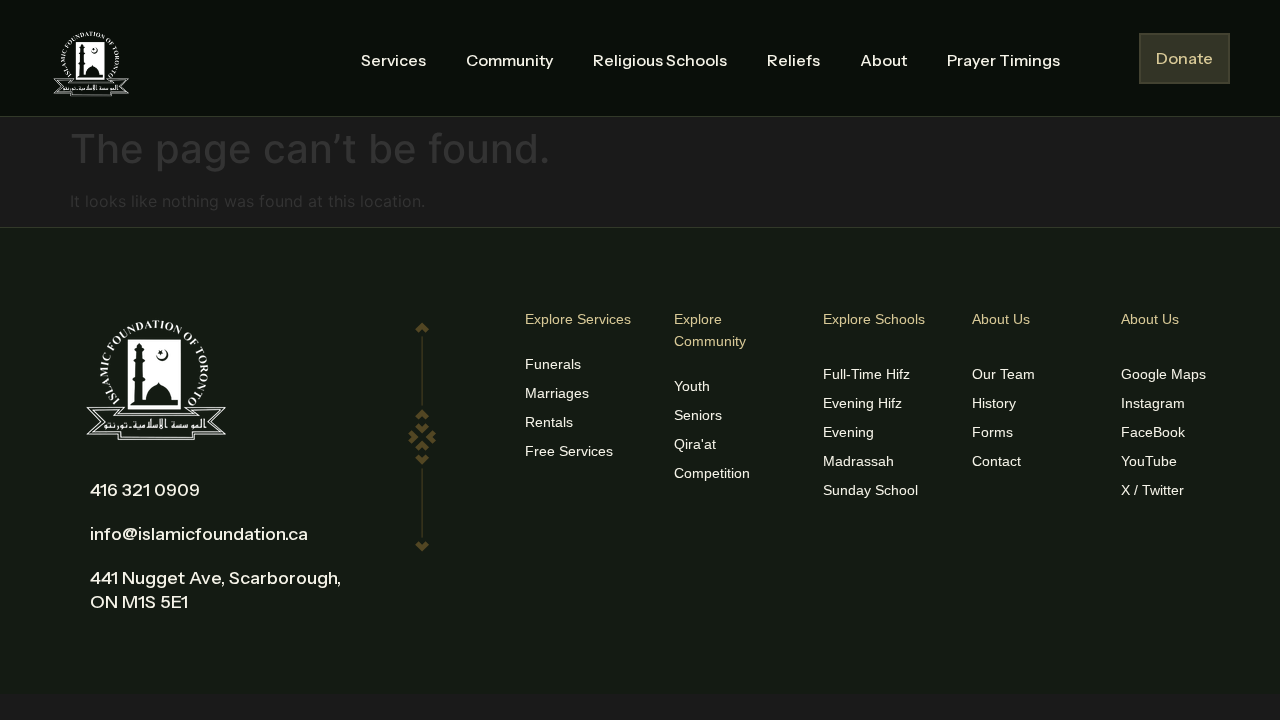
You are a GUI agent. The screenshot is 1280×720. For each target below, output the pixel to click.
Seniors (698, 415)
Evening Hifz (862, 403)
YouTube (1149, 461)
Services (393, 60)
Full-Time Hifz (866, 374)
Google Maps (1163, 374)
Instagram (1153, 403)
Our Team (1003, 374)
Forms (992, 432)
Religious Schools (660, 60)
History (994, 403)
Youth (692, 386)
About (883, 60)
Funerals (553, 364)
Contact (996, 461)
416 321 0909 (145, 490)
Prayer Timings (1003, 60)
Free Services (569, 451)
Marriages (557, 393)
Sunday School (870, 490)
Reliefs (793, 60)
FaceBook (1153, 432)
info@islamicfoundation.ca (199, 534)
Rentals (549, 422)
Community (509, 60)
